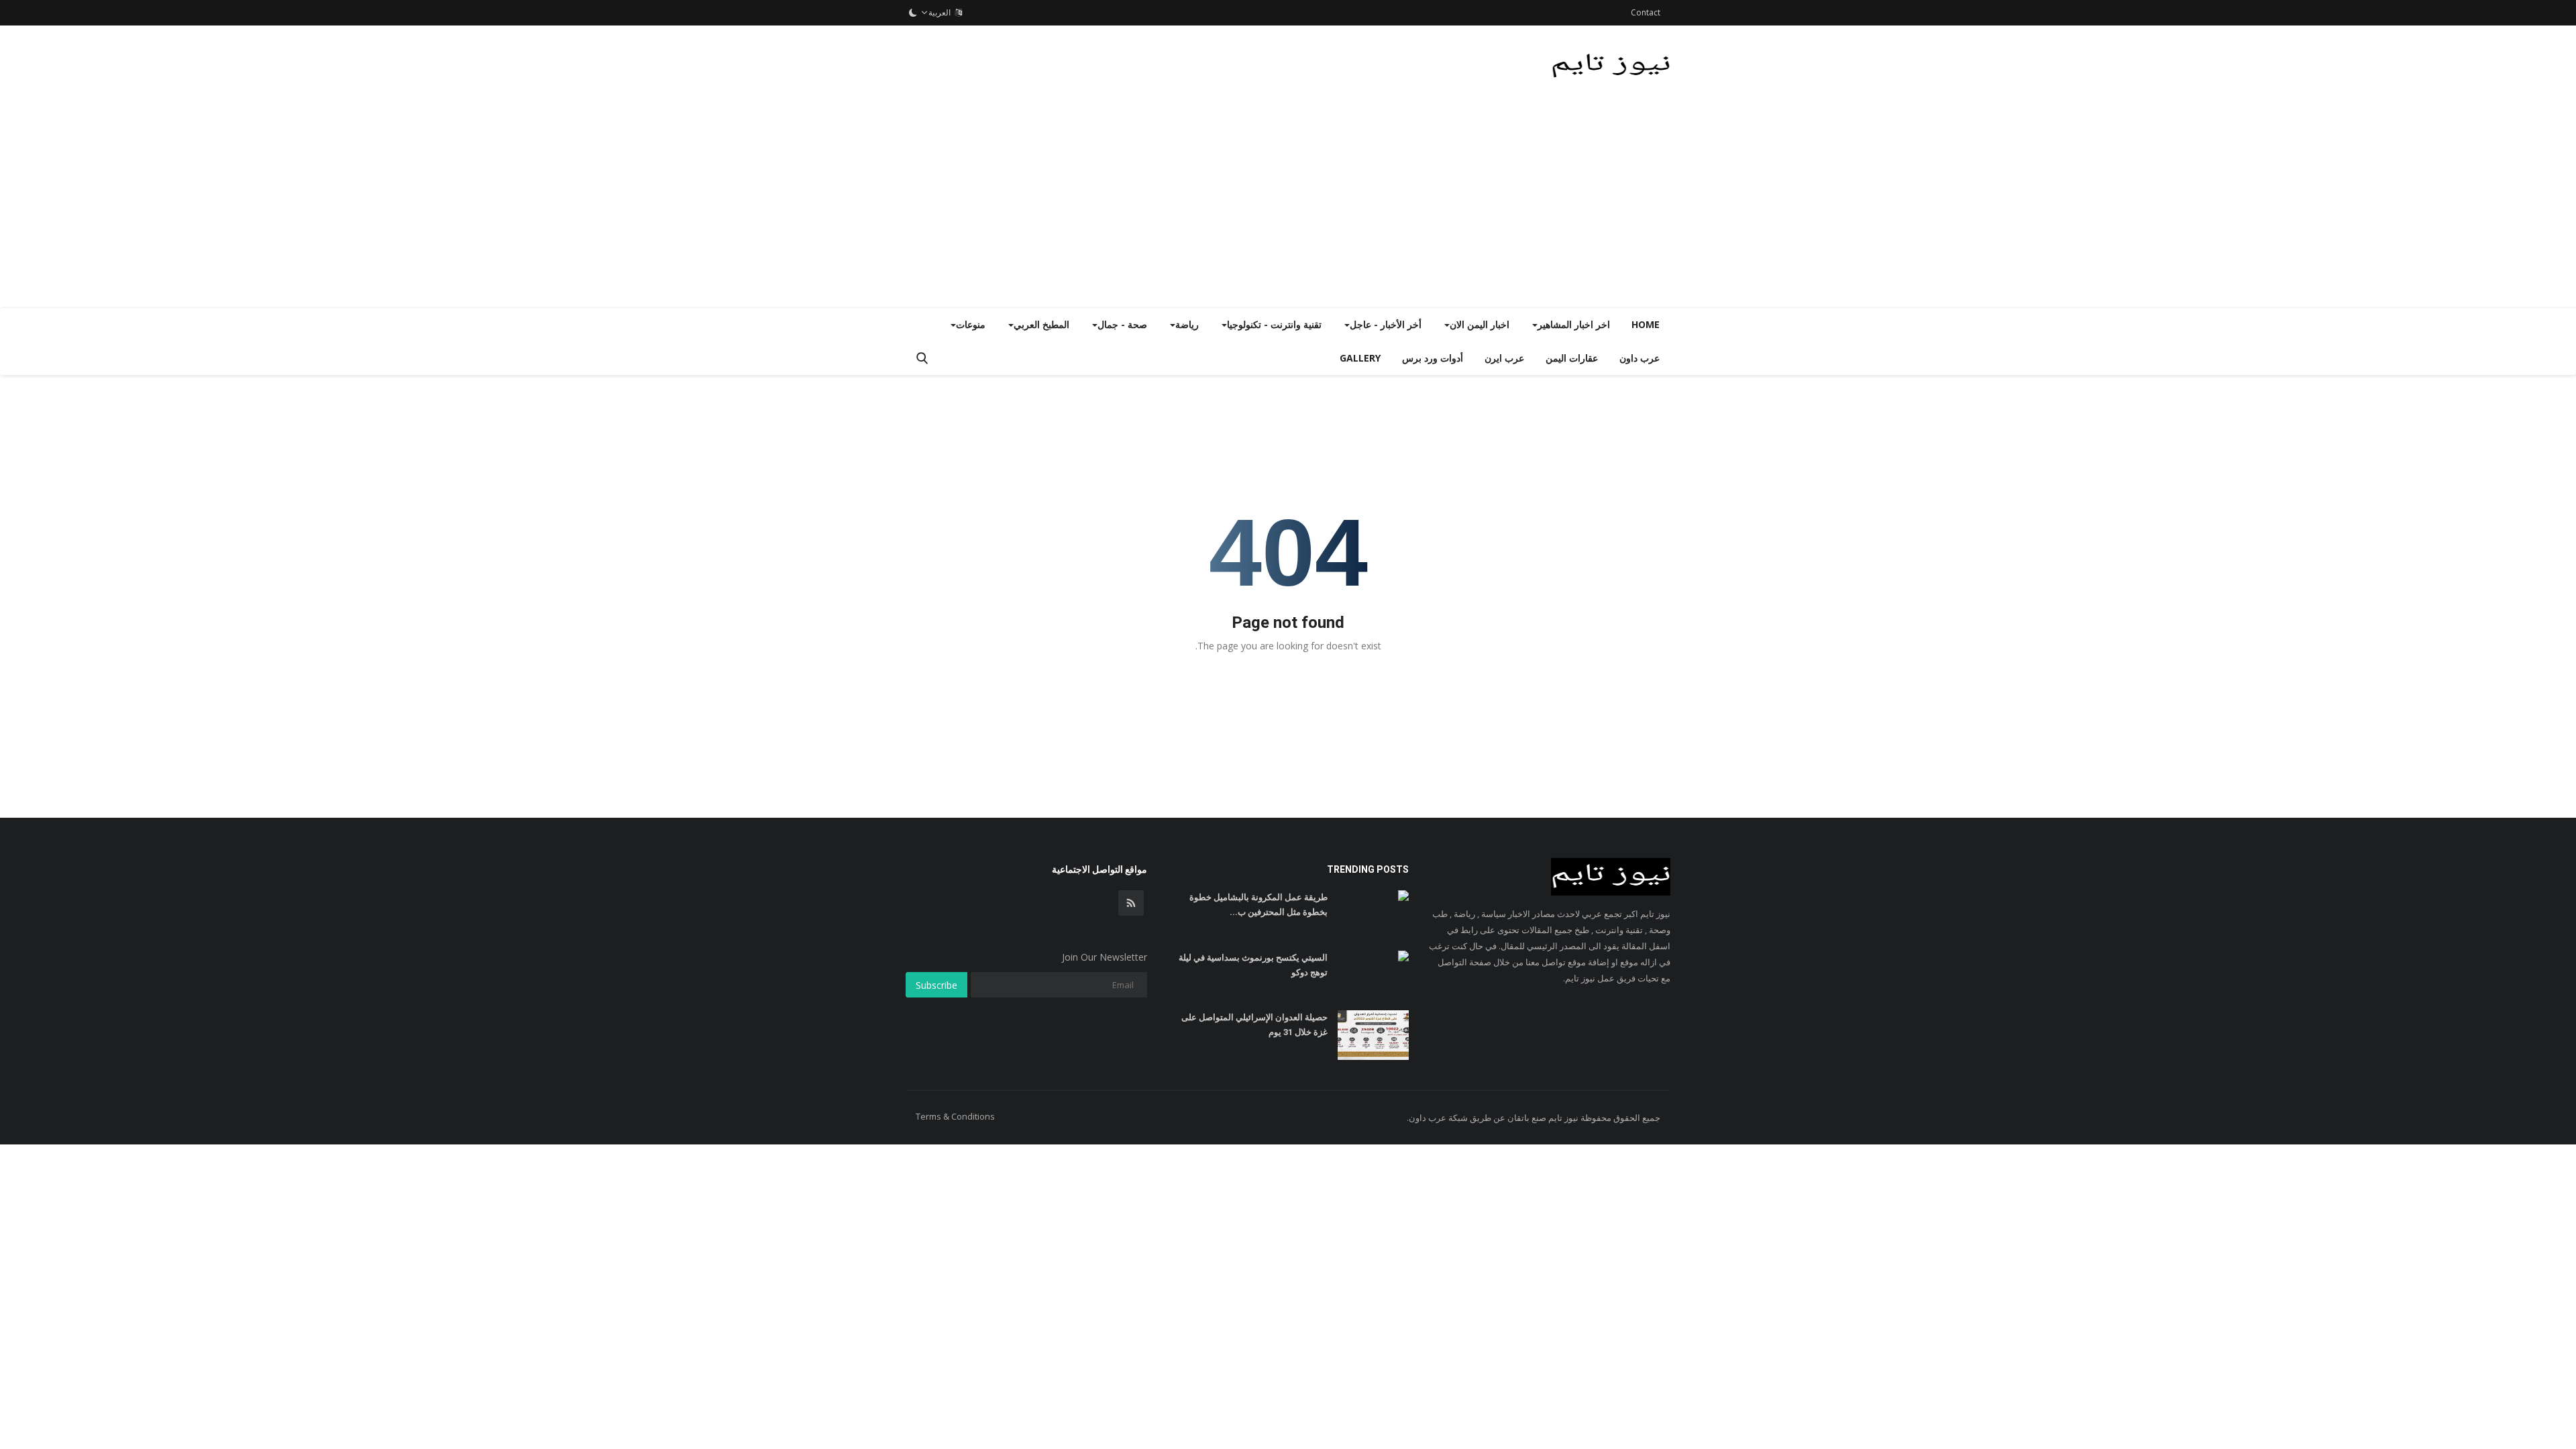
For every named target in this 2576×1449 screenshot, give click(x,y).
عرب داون (1640, 358)
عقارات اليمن (1572, 358)
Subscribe (936, 985)
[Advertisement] (1288, 207)
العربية (942, 12)
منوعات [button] (971, 324)
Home (1646, 324)
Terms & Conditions (955, 1116)
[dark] (913, 13)
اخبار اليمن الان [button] (1480, 324)
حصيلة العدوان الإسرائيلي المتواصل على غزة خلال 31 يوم (1254, 1025)
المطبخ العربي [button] (1041, 324)
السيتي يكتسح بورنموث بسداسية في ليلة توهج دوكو (1253, 965)
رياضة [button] (1187, 324)
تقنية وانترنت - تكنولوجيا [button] (1274, 324)
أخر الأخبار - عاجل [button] (1386, 324)
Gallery (1360, 358)
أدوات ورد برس (1433, 358)
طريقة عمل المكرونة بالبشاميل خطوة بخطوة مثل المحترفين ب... (1258, 905)
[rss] (1131, 903)
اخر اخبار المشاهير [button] (1574, 324)
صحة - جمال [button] (1122, 324)
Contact (1646, 12)
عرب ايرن (1504, 358)
